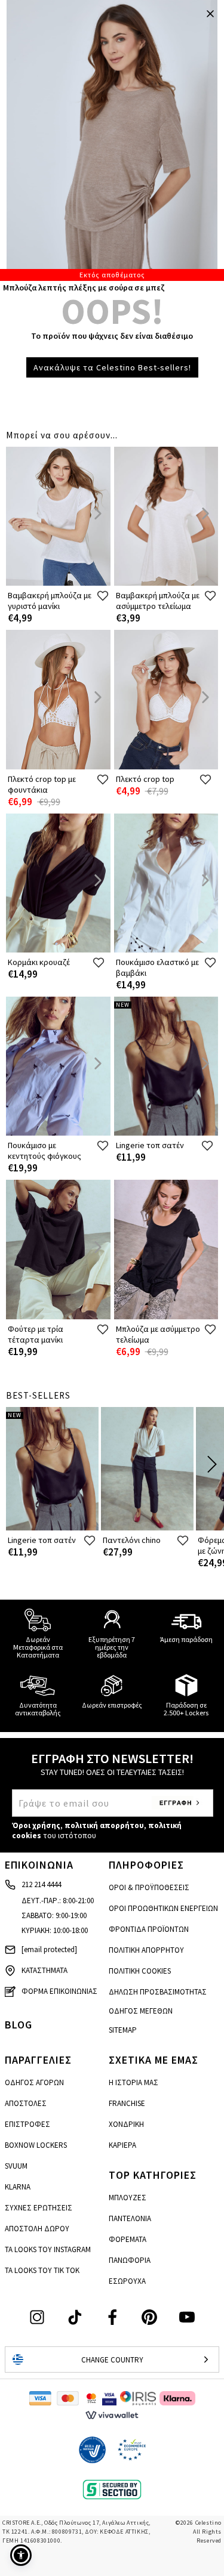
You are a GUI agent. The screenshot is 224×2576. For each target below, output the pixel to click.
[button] (21, 2555)
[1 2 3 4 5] (112, 140)
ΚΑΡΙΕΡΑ (122, 2145)
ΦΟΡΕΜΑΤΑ (128, 2239)
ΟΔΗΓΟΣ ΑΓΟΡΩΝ (34, 2082)
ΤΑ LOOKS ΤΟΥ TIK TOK (42, 2270)
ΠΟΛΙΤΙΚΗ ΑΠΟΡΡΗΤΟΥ (146, 1950)
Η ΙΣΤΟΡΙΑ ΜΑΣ (134, 2082)
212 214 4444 (41, 1884)
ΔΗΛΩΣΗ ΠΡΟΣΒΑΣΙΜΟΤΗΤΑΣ (158, 1992)
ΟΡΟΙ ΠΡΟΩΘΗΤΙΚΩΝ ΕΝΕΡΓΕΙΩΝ (163, 1908)
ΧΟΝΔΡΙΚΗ (126, 2124)
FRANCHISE (127, 2103)
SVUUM (16, 2166)
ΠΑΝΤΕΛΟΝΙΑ (130, 2218)
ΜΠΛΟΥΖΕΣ (128, 2198)
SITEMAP (123, 2030)
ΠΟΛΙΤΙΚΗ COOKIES (140, 1971)
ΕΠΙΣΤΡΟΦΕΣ (27, 2124)
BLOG (19, 2025)
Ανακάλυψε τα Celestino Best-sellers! (112, 367)
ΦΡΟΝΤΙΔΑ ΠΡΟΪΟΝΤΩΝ (149, 1929)
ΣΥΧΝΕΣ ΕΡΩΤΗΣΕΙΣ (39, 2208)
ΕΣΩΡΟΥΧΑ (127, 2281)
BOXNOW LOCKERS (36, 2145)
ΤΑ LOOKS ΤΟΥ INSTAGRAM (48, 2249)
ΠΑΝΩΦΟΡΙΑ (130, 2260)
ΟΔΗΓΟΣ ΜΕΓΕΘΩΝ (141, 2011)
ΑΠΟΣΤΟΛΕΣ (26, 2103)
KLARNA (18, 2187)
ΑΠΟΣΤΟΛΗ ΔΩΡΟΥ (37, 2229)
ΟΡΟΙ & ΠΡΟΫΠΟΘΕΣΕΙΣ (149, 1887)
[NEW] (166, 1133)
